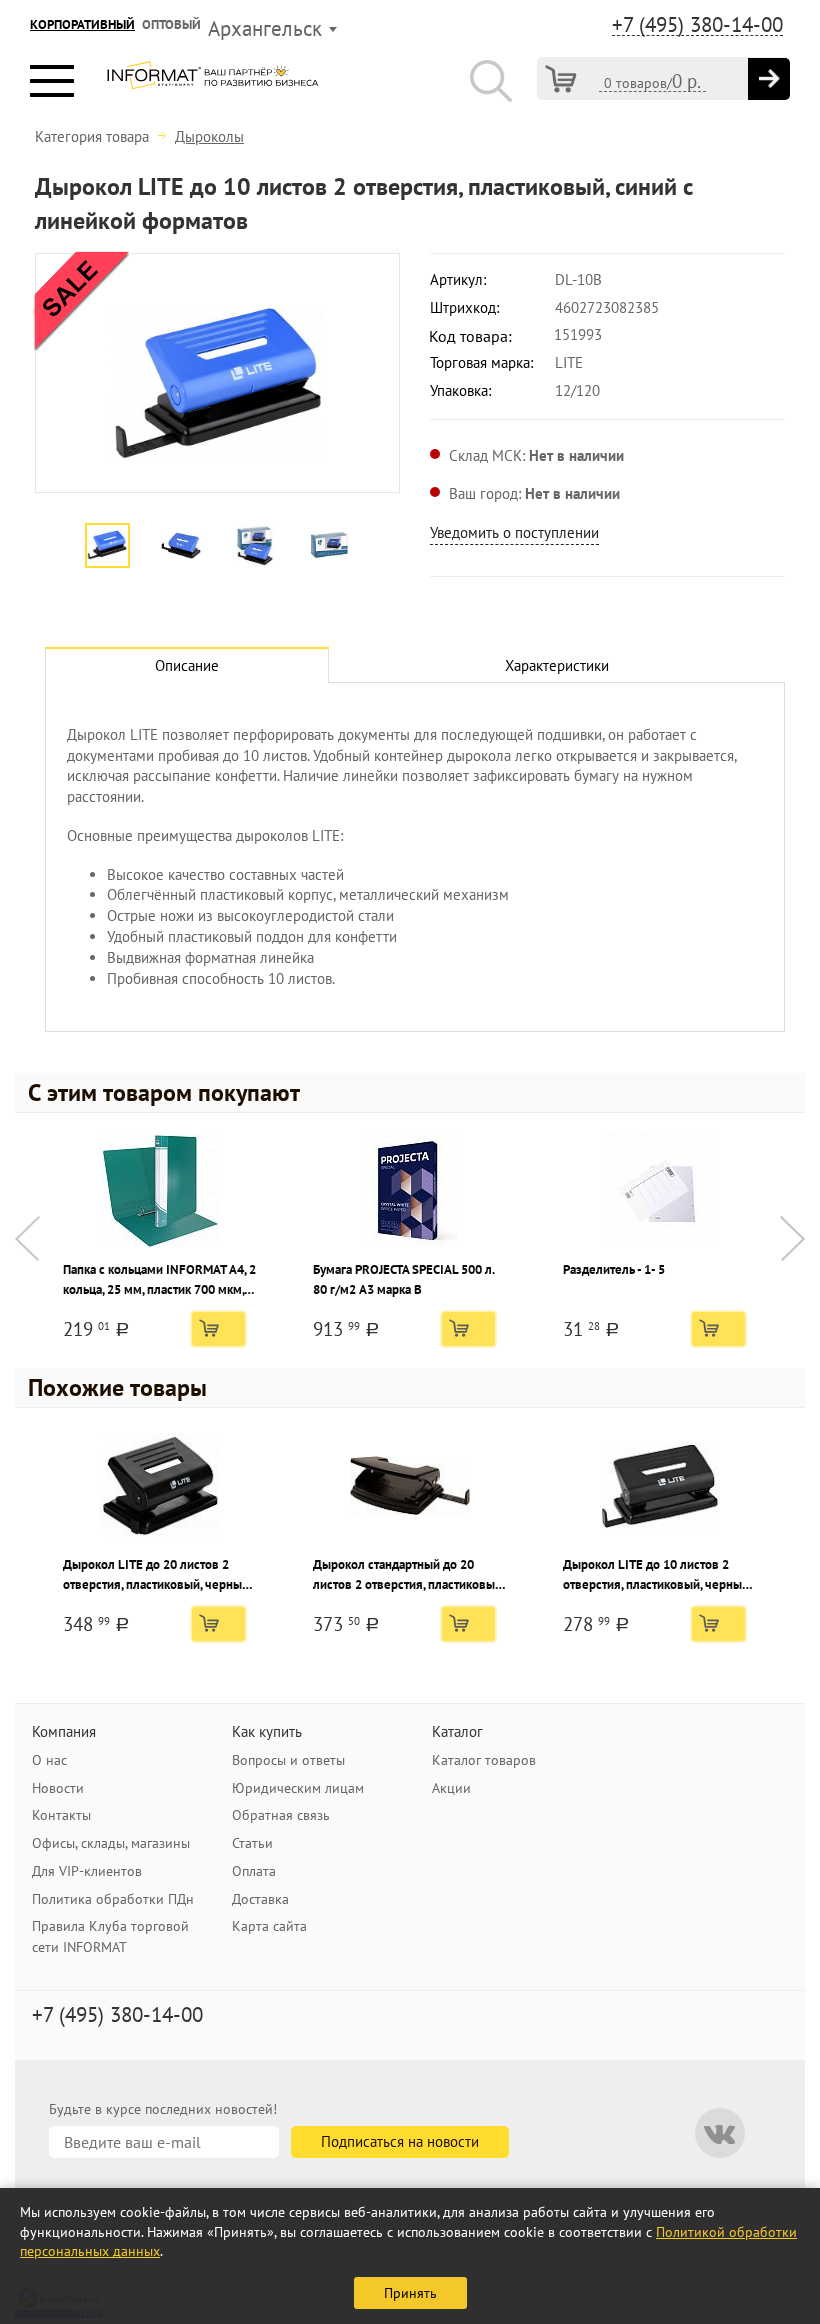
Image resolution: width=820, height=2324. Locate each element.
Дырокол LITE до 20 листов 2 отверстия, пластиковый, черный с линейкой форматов (156, 1575)
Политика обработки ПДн (113, 1899)
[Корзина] (561, 78)
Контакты (61, 1815)
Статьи (252, 1843)
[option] (217, 373)
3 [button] (228, 507)
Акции (451, 1788)
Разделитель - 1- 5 (614, 1269)
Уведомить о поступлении (514, 532)
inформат (212, 83)
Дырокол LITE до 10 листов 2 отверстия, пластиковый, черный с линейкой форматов (656, 1575)
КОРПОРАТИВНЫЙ (82, 24)
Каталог (457, 1731)
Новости (58, 1788)
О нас (49, 1760)
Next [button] (792, 1238)
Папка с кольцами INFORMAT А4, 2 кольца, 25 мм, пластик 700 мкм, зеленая (159, 1280)
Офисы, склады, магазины (111, 1843)
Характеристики (557, 665)
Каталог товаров (484, 1760)
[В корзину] (769, 79)
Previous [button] (27, 1238)
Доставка (260, 1899)
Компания (64, 1731)
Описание (187, 665)
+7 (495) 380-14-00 (697, 25)
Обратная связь (281, 1815)
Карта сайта (269, 1926)
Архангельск (265, 28)
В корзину (218, 1329)
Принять (410, 2293)
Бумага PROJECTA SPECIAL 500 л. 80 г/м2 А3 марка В (403, 1279)
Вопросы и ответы (288, 1760)
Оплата (254, 1871)
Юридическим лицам (298, 1788)
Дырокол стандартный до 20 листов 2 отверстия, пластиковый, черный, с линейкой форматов (408, 1575)
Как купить (267, 1731)
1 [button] (168, 507)
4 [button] (258, 507)
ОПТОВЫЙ (171, 24)
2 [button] (198, 507)
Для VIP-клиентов (87, 1871)
